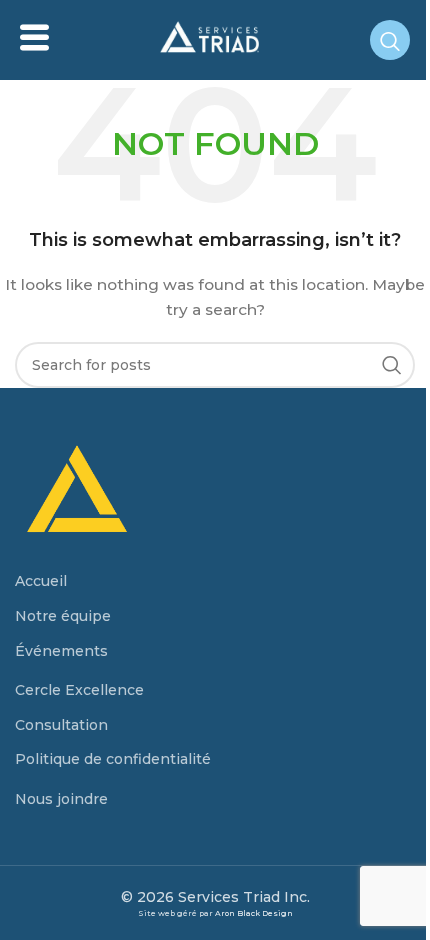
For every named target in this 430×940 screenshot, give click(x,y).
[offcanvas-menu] (34, 38)
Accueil (41, 581)
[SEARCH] (392, 365)
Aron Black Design (254, 913)
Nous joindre (61, 799)
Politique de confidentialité (113, 759)
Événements (61, 651)
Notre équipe (63, 616)
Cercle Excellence (79, 690)
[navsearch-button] (390, 40)
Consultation (61, 725)
